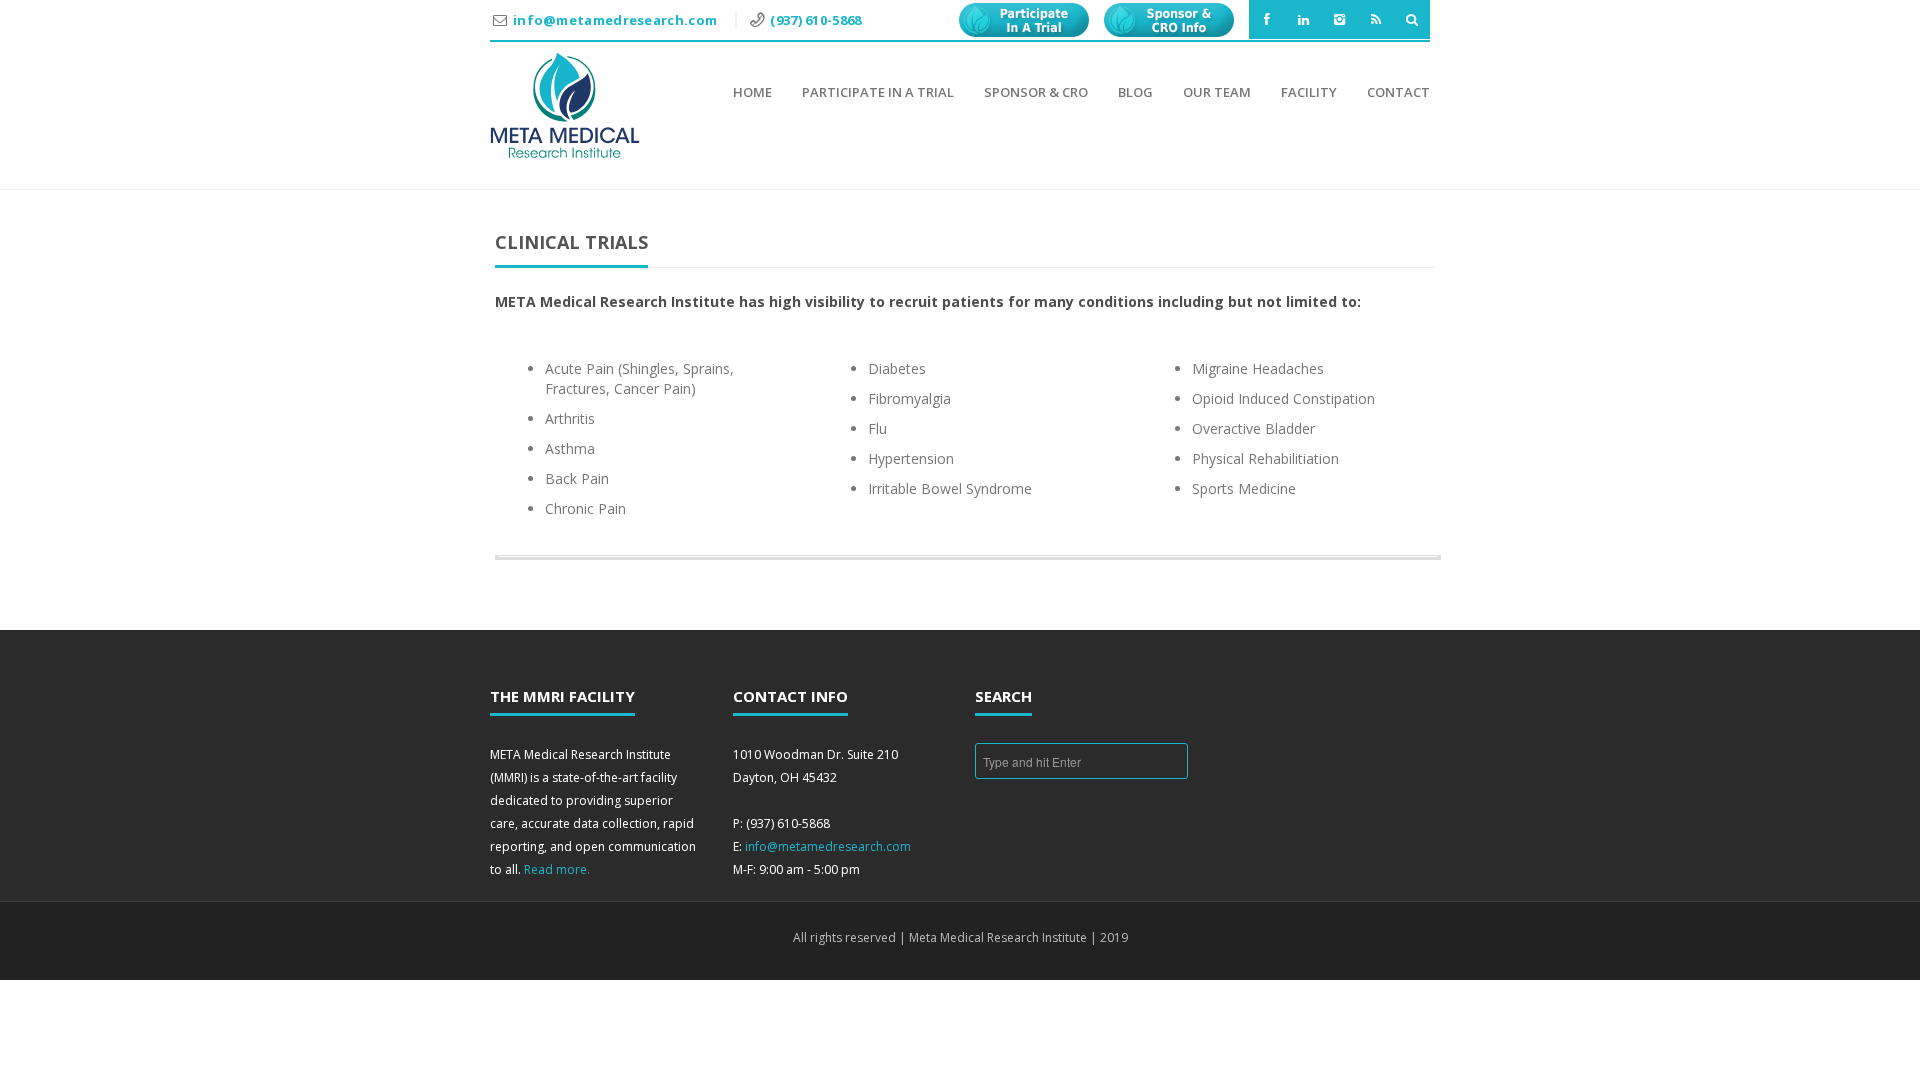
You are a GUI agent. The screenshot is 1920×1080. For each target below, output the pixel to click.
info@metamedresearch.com (617, 20)
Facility (1309, 92)
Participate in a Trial (878, 92)
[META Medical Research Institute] (565, 105)
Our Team (1217, 92)
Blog (1135, 92)
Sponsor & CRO (1036, 92)
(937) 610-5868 (815, 20)
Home (752, 92)
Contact (1398, 92)
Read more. (557, 869)
